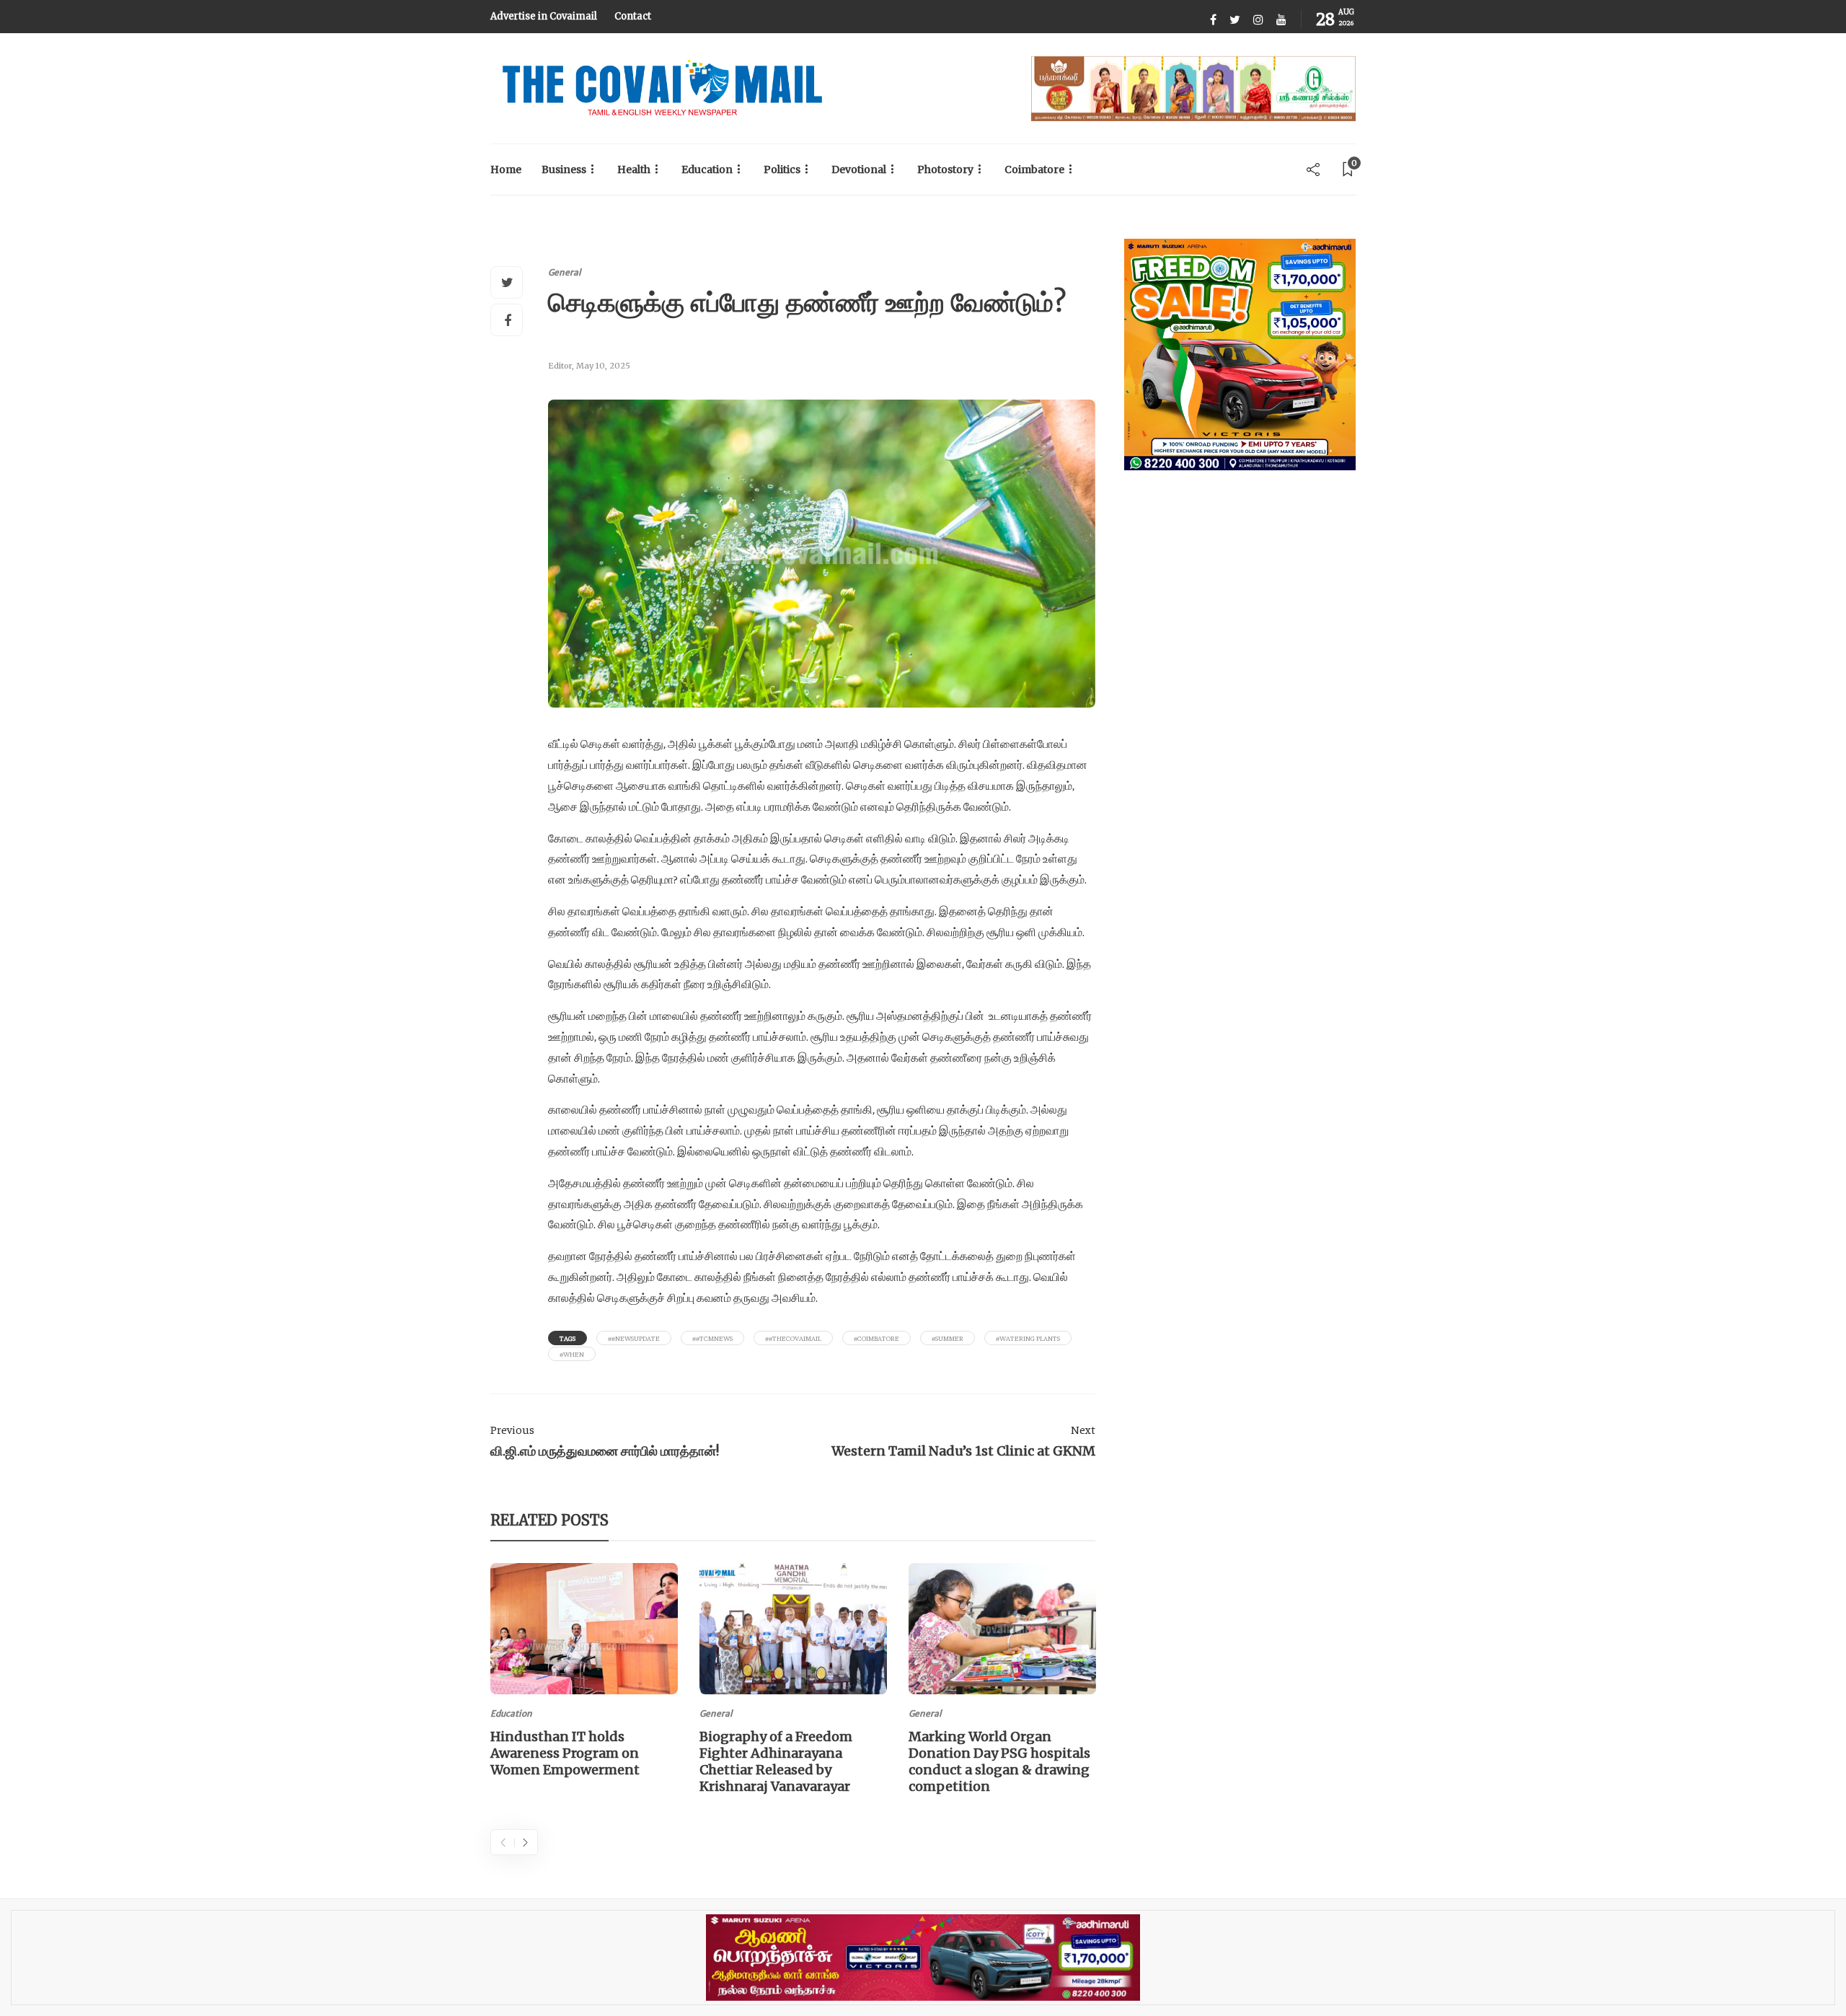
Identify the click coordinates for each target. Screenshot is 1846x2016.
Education (707, 170)
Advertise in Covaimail (544, 16)
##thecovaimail (793, 1338)
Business (564, 170)
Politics (782, 170)
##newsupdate (634, 1338)
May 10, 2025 (603, 366)
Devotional (859, 170)
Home (506, 170)
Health (634, 170)
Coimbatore (1034, 170)
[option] (584, 1673)
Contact (633, 16)
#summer (948, 1338)
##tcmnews (712, 1338)
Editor (560, 366)
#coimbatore (876, 1338)
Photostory (945, 170)
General (565, 272)
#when (572, 1354)
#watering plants (1028, 1338)
